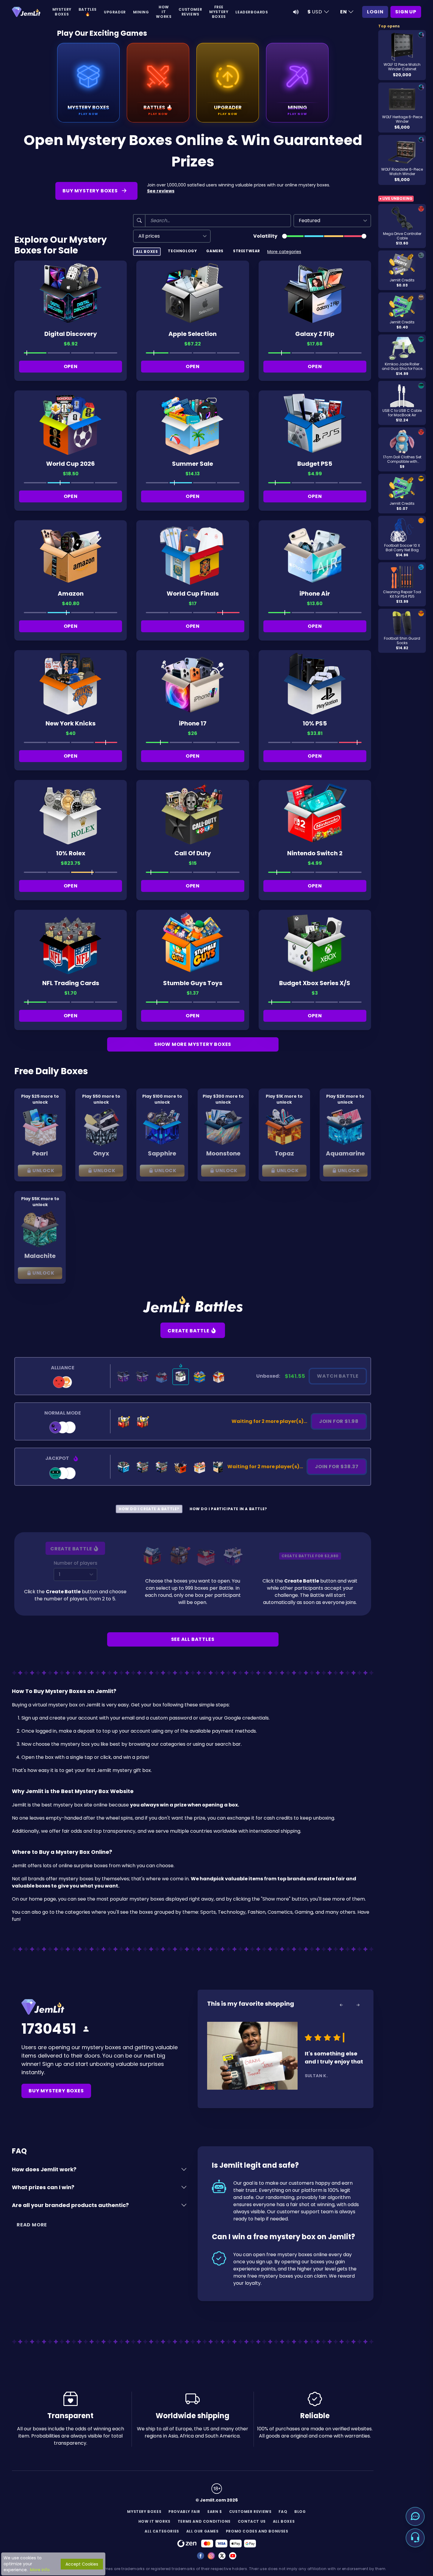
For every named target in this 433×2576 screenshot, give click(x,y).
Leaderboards (252, 12)
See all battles (193, 1639)
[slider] (285, 236)
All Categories (162, 2531)
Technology (182, 251)
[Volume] (296, 12)
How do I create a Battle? (149, 1509)
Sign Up (406, 12)
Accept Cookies (82, 2564)
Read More (32, 2225)
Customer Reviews (190, 12)
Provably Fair (184, 2512)
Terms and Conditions (204, 2521)
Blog (300, 2512)
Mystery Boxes (62, 12)
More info (40, 2570)
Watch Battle (338, 1376)
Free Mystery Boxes (219, 12)
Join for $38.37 (337, 1467)
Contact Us (252, 2521)
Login (375, 12)
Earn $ (215, 2512)
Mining (141, 12)
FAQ (283, 2512)
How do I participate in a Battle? (228, 1509)
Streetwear (247, 251)
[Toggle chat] (415, 2516)
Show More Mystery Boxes (193, 1044)
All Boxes (147, 251)
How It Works (164, 12)
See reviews (161, 191)
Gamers (215, 251)
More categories (284, 252)
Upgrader (115, 12)
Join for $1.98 (339, 1421)
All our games (203, 2531)
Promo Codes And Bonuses (257, 2531)
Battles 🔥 (88, 12)
